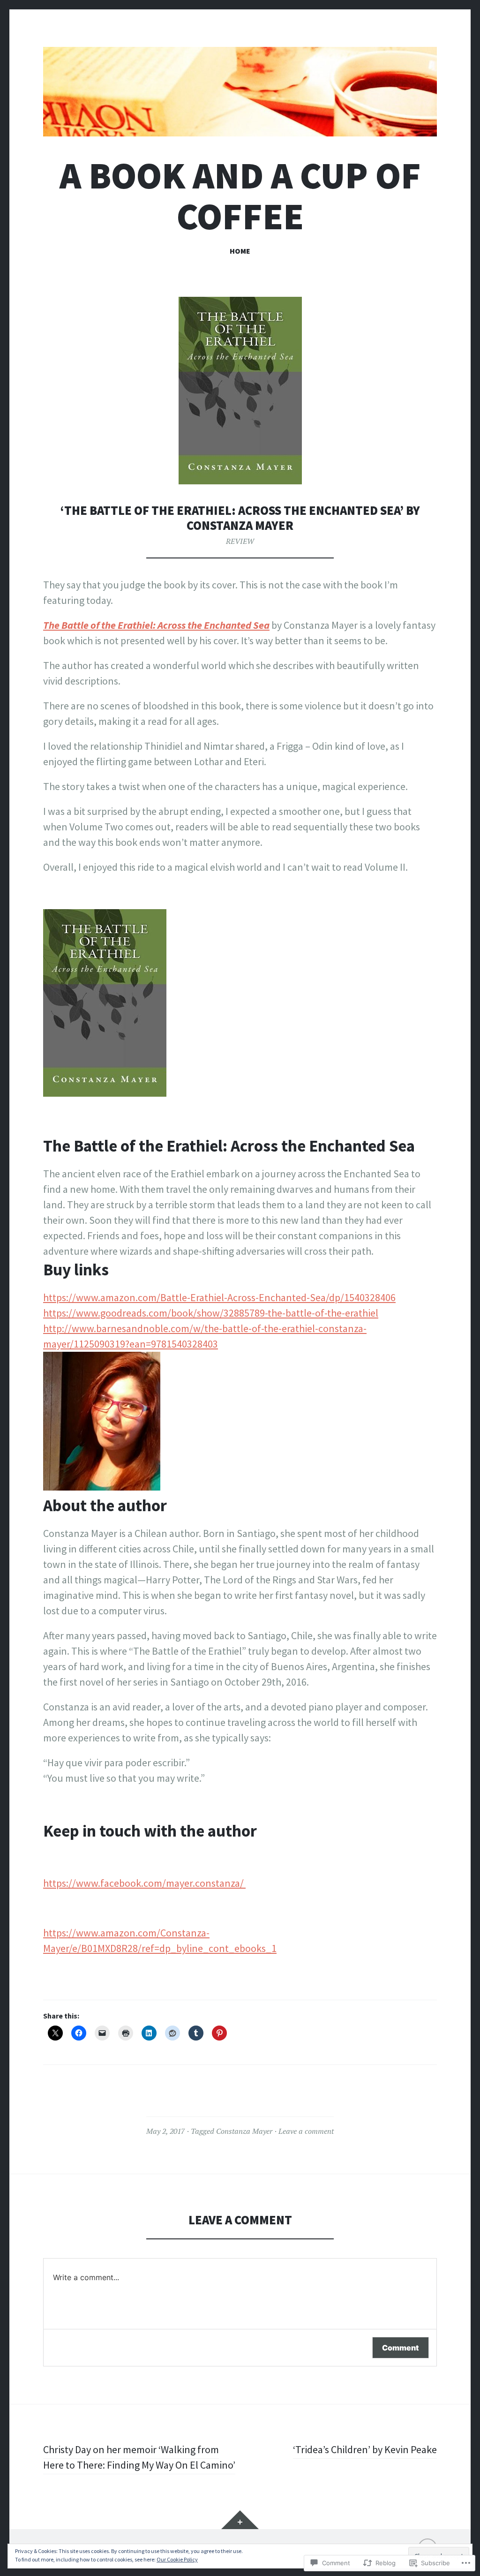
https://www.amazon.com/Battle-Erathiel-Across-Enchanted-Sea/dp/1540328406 (219, 1297)
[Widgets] (240, 2520)
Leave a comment (306, 2131)
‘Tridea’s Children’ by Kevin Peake (365, 2449)
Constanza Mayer (244, 2131)
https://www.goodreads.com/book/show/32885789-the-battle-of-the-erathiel (211, 1313)
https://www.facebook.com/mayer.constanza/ (144, 1883)
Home (240, 251)
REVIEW (240, 541)
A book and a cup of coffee (240, 196)
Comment (401, 2348)
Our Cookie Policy (177, 2559)
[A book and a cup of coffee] (240, 92)
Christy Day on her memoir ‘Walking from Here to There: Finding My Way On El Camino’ (139, 2457)
